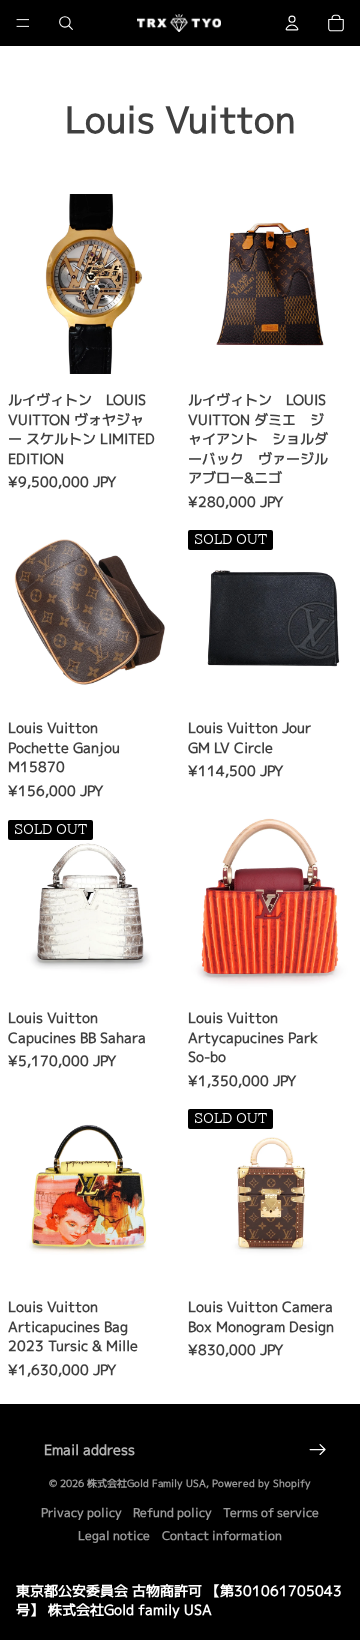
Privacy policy (81, 1512)
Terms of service (271, 1512)
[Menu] (23, 23)
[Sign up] (318, 1450)
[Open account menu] (292, 23)
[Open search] (66, 23)
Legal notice (114, 1535)
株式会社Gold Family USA (146, 1483)
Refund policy (172, 1512)
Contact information (222, 1535)
